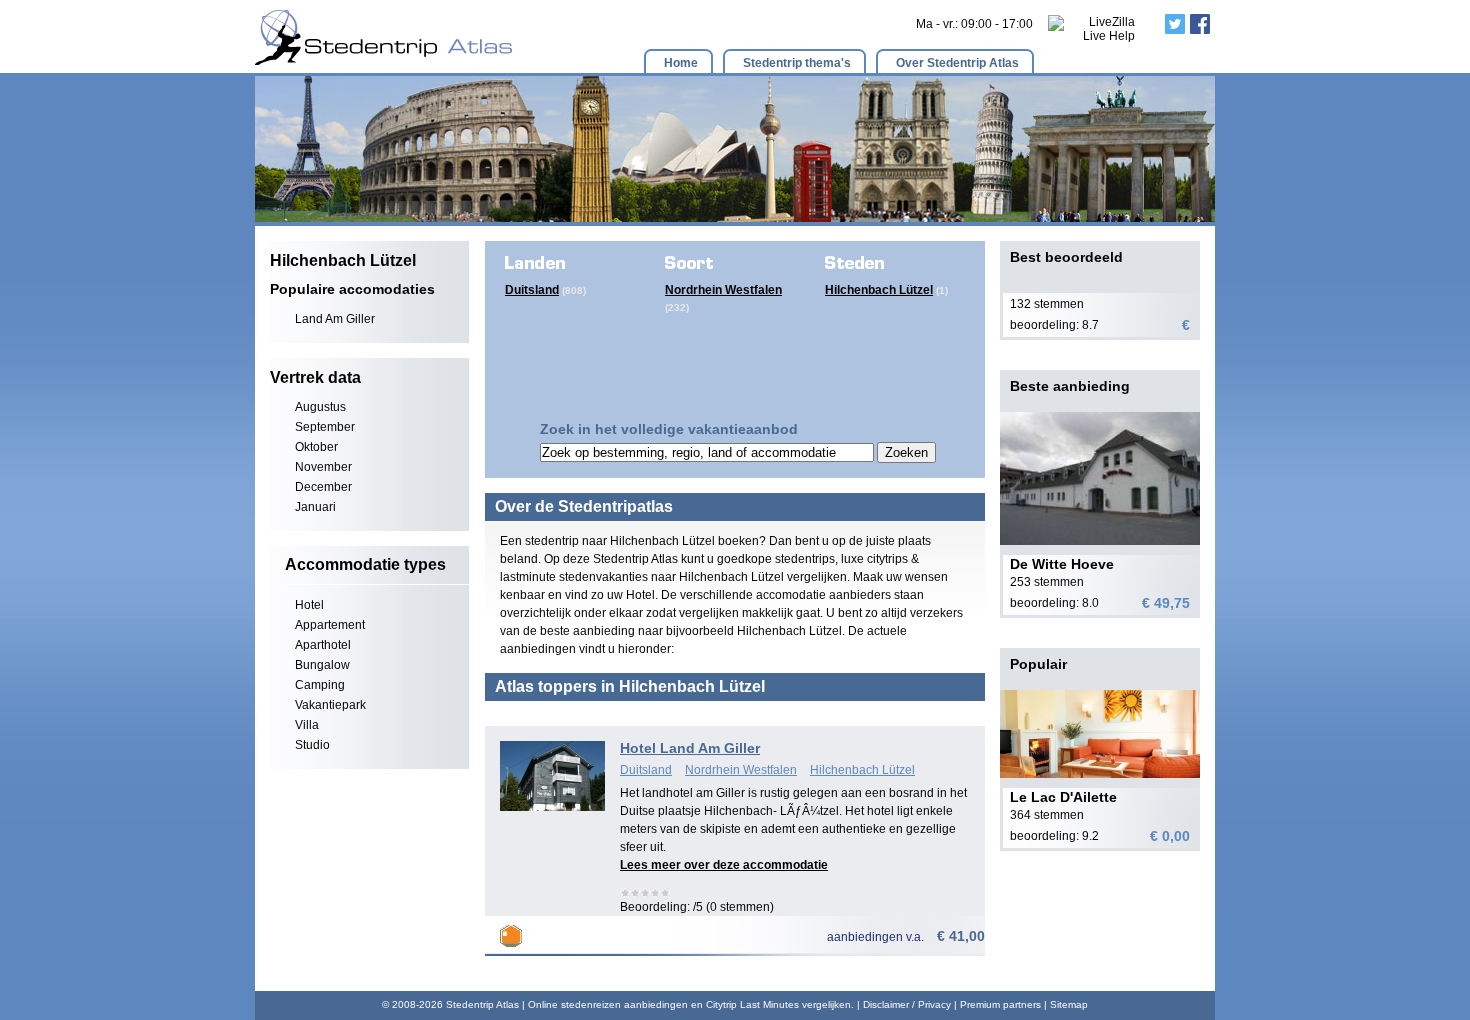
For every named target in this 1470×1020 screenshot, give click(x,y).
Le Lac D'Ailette (1063, 797)
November (323, 467)
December (323, 487)
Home (681, 63)
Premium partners (1000, 1004)
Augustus (320, 407)
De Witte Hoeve (1062, 564)
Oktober (316, 447)
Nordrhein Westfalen (723, 290)
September (325, 427)
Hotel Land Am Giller (690, 748)
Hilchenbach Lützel (879, 290)
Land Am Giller (335, 319)
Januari (315, 507)
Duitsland (532, 290)
